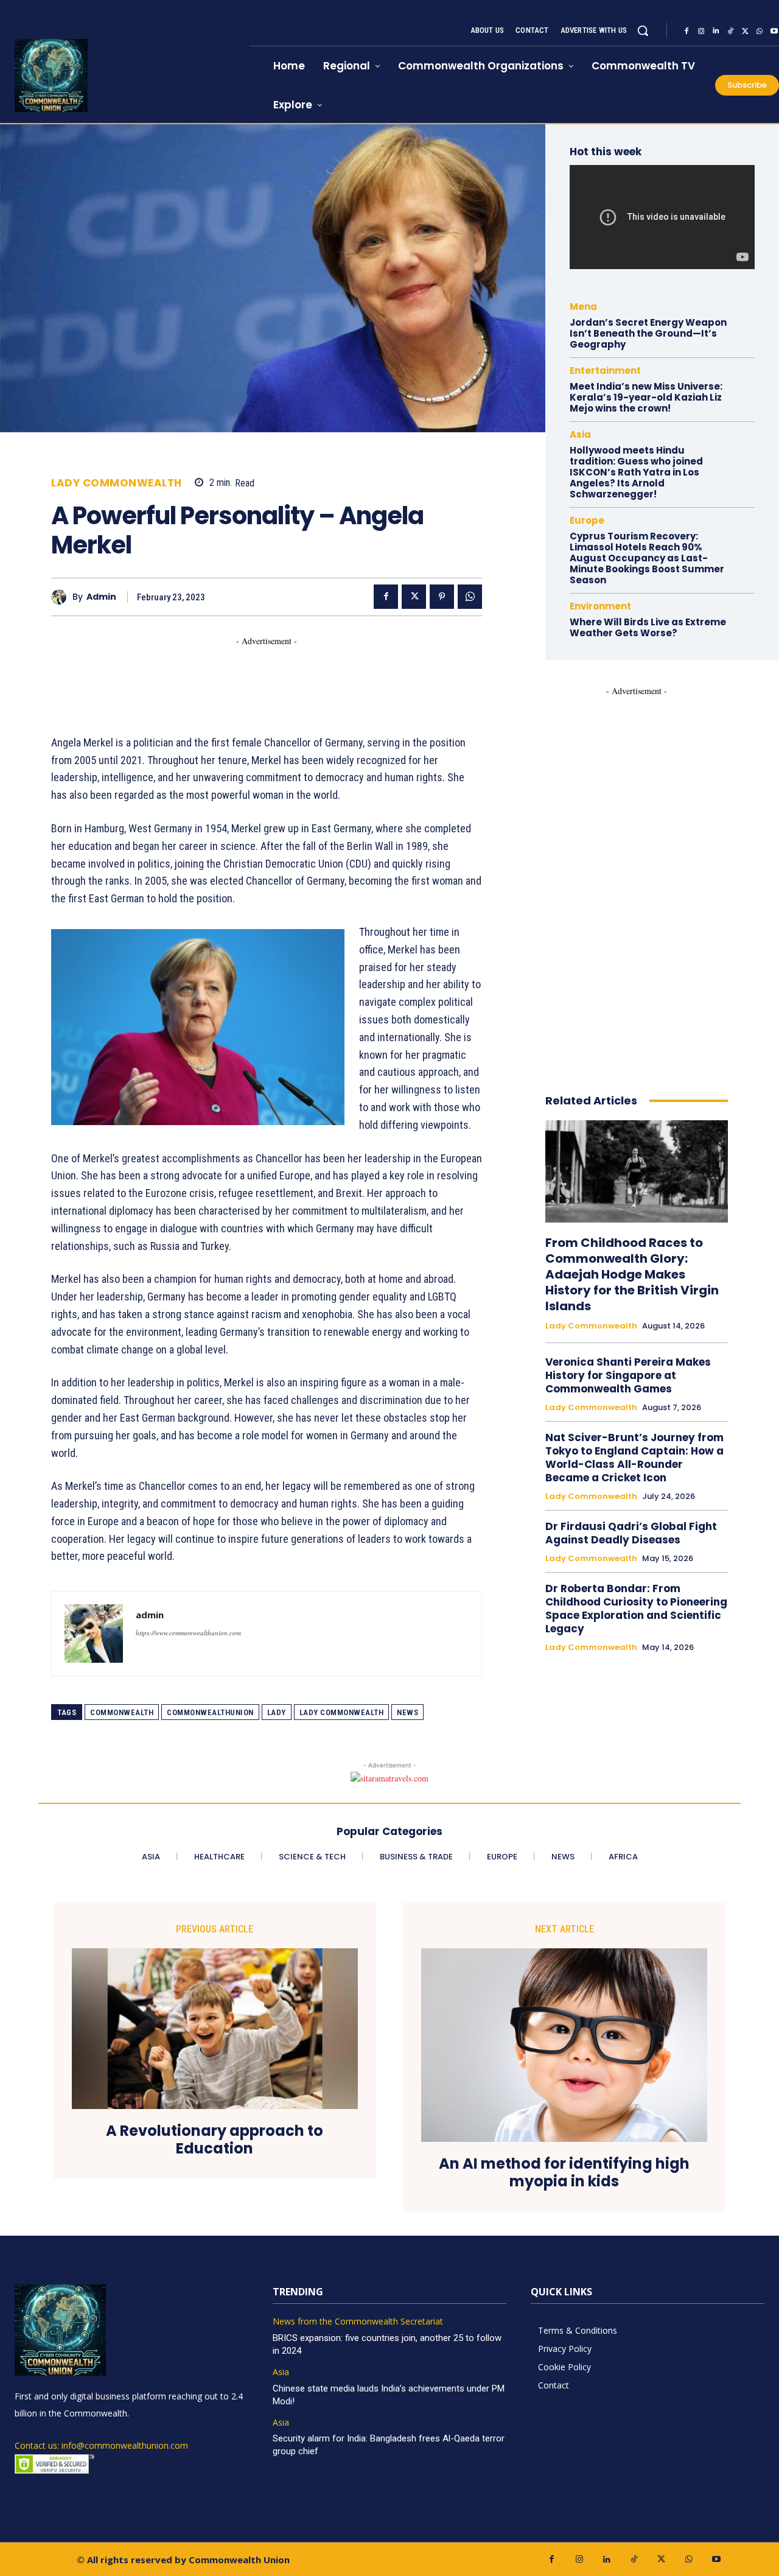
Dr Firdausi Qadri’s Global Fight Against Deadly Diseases (631, 1533)
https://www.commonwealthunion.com (188, 1633)
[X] (745, 31)
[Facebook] (686, 31)
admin (101, 597)
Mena (583, 307)
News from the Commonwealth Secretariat (358, 2322)
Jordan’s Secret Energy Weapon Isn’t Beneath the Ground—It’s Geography (648, 333)
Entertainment (605, 370)
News (407, 1712)
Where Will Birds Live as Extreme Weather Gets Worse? (648, 627)
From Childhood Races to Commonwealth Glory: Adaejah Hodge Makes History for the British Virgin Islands (632, 1274)
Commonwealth (122, 1712)
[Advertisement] (273, 675)
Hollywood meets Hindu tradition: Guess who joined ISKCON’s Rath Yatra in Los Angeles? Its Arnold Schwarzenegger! (636, 472)
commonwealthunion (210, 1712)
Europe (587, 520)
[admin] (62, 597)
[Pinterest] (442, 597)
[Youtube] (716, 2559)
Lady (277, 1712)
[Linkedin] (716, 31)
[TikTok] (730, 31)
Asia (580, 434)
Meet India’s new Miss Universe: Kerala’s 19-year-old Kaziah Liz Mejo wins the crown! (646, 397)
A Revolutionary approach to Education (215, 2140)
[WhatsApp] (760, 31)
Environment (600, 606)
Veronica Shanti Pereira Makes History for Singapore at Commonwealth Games (628, 1375)
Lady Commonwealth (117, 483)
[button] (643, 30)
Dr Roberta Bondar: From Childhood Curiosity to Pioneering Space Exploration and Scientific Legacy (636, 1609)
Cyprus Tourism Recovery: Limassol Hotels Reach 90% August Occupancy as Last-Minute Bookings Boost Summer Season (647, 558)
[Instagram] (701, 31)
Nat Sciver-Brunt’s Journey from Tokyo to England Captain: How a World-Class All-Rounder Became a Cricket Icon (634, 1458)
